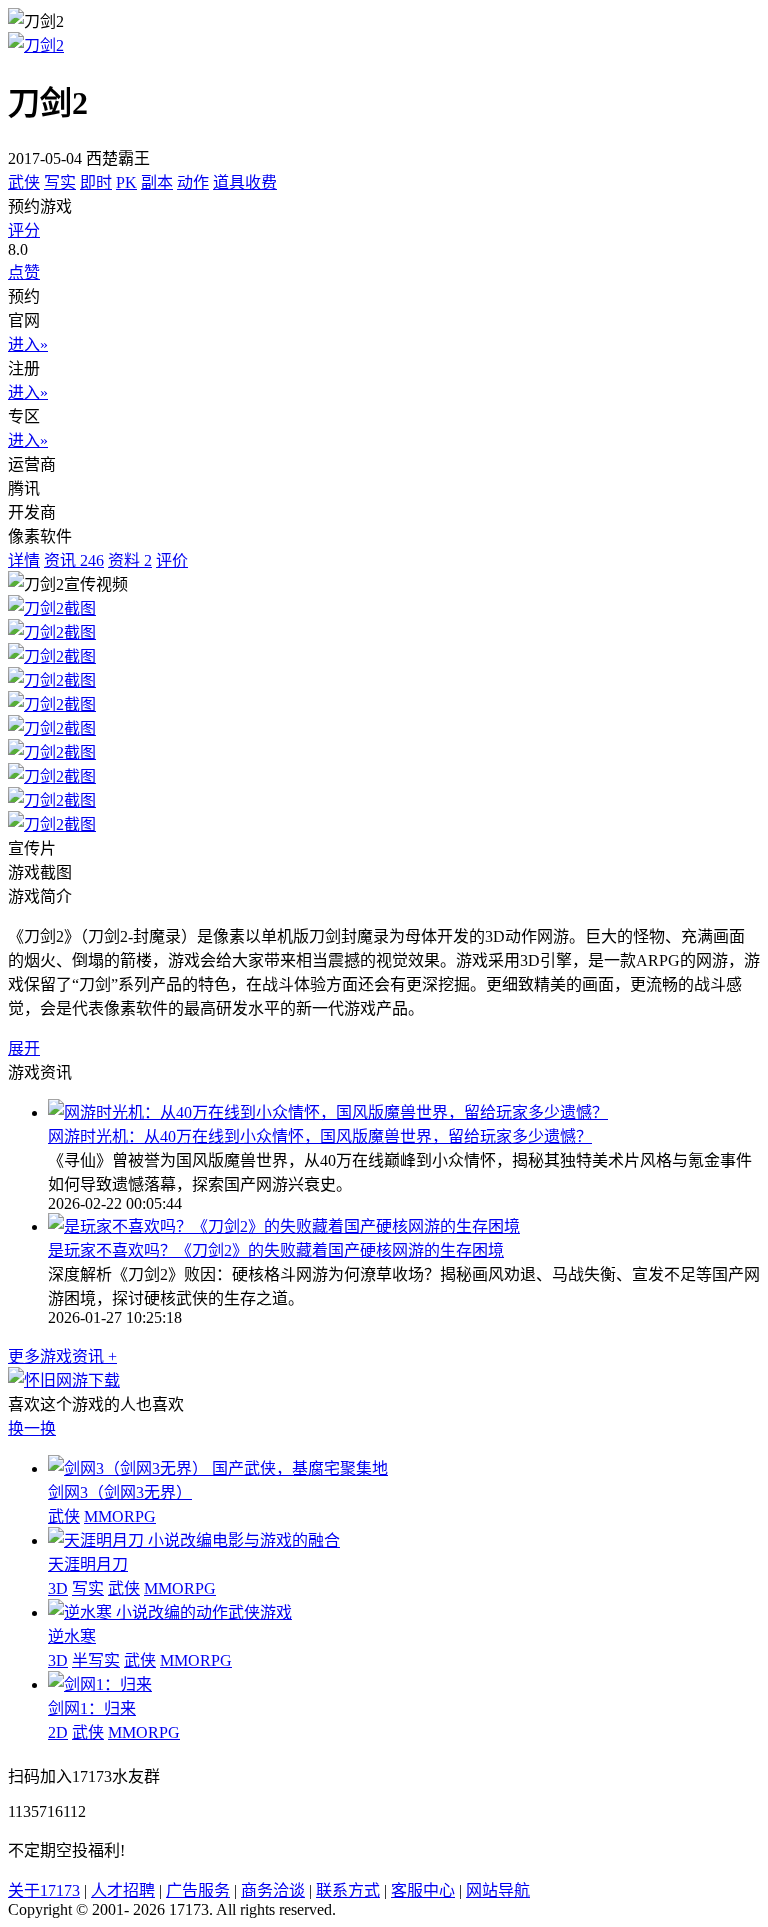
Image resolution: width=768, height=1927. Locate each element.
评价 (172, 560)
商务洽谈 (273, 1890)
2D (58, 1732)
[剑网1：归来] (100, 1684)
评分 (24, 230)
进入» (28, 344)
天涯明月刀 (88, 1564)
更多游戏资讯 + (62, 1356)
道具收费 (245, 182)
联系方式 (348, 1890)
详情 (24, 560)
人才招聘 (123, 1890)
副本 (157, 182)
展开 (24, 1048)
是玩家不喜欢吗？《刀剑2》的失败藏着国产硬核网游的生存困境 (276, 1250)
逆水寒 (72, 1636)
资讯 (74, 560)
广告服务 (198, 1890)
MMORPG (120, 1516)
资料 (130, 560)
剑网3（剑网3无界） (120, 1492)
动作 (193, 182)
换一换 (32, 1428)
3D (58, 1588)
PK (126, 182)
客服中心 (423, 1890)
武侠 (24, 182)
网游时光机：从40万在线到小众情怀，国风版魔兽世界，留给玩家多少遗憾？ (320, 1136)
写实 (60, 182)
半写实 (96, 1660)
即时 (96, 182)
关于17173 (44, 1890)
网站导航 (498, 1890)
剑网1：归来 (92, 1708)
